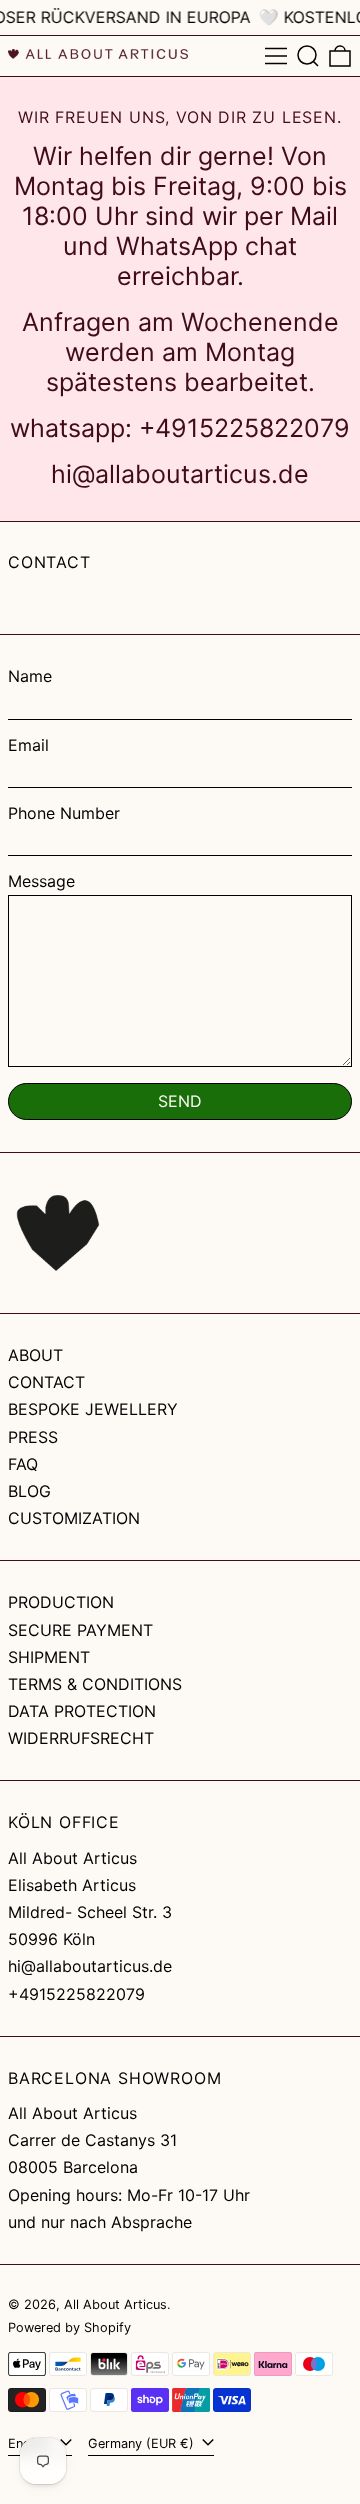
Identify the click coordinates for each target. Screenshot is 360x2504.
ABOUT (35, 1355)
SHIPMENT (49, 1657)
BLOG (29, 1491)
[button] (308, 56)
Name (30, 676)
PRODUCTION (61, 1602)
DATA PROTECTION (82, 1711)
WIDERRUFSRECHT (81, 1738)
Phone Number (64, 813)
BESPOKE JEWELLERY (93, 1409)
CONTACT (46, 1382)
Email (28, 745)
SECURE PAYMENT (80, 1630)
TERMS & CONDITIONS (95, 1684)
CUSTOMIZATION (74, 1518)
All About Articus (115, 2304)
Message (41, 881)
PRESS (33, 1437)
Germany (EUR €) (143, 2443)
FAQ (23, 1464)
